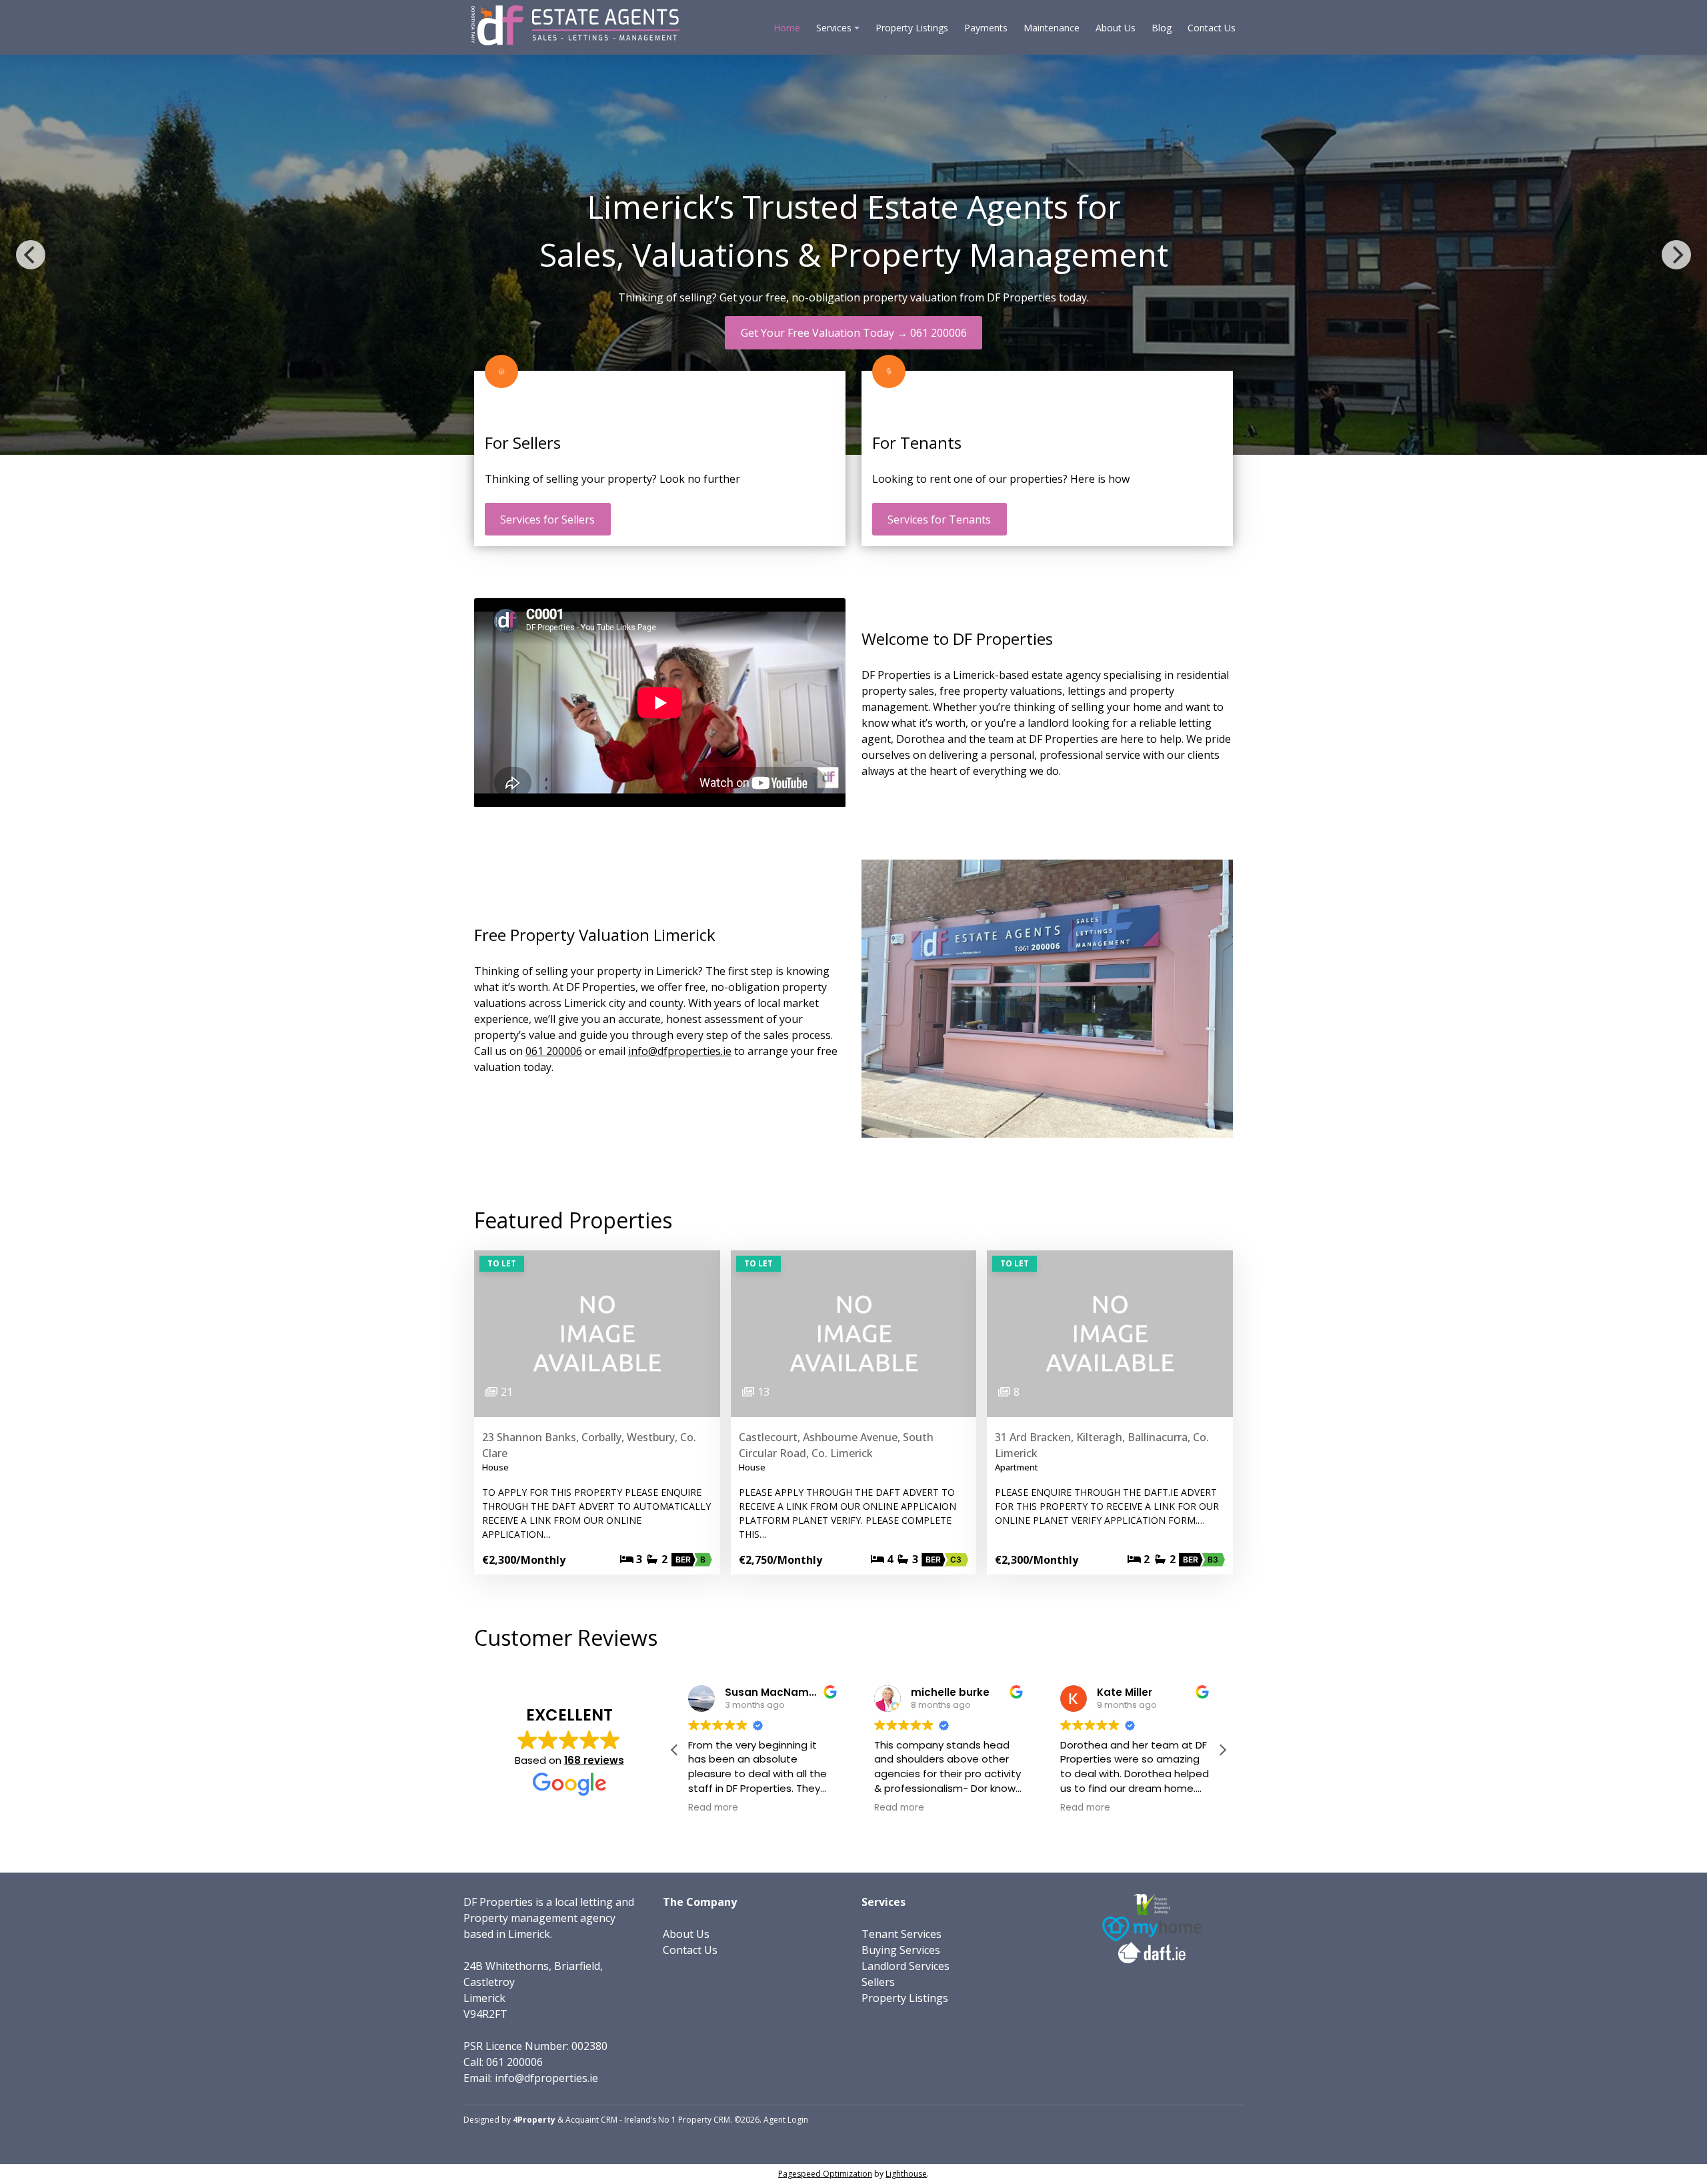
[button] (1222, 1750)
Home (787, 28)
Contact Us (1212, 28)
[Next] (1676, 255)
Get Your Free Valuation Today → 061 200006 (854, 333)
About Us (1116, 28)
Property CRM (704, 2120)
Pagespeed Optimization (825, 2174)
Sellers (878, 1982)
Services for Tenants (939, 519)
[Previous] (31, 255)
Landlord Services (906, 1966)
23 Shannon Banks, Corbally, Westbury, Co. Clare (589, 1445)
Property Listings (912, 28)
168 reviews (594, 1760)
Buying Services (901, 1950)
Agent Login (786, 2120)
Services (834, 28)
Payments (986, 28)
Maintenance (1052, 28)
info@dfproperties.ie (680, 1051)
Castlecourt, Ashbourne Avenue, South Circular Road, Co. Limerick (836, 1445)
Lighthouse (906, 2174)
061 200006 (554, 1051)
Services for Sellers (547, 519)
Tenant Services (902, 1934)
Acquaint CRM (591, 2120)
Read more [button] (713, 1808)
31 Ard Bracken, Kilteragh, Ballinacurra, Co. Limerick (1102, 1445)
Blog (1162, 28)
